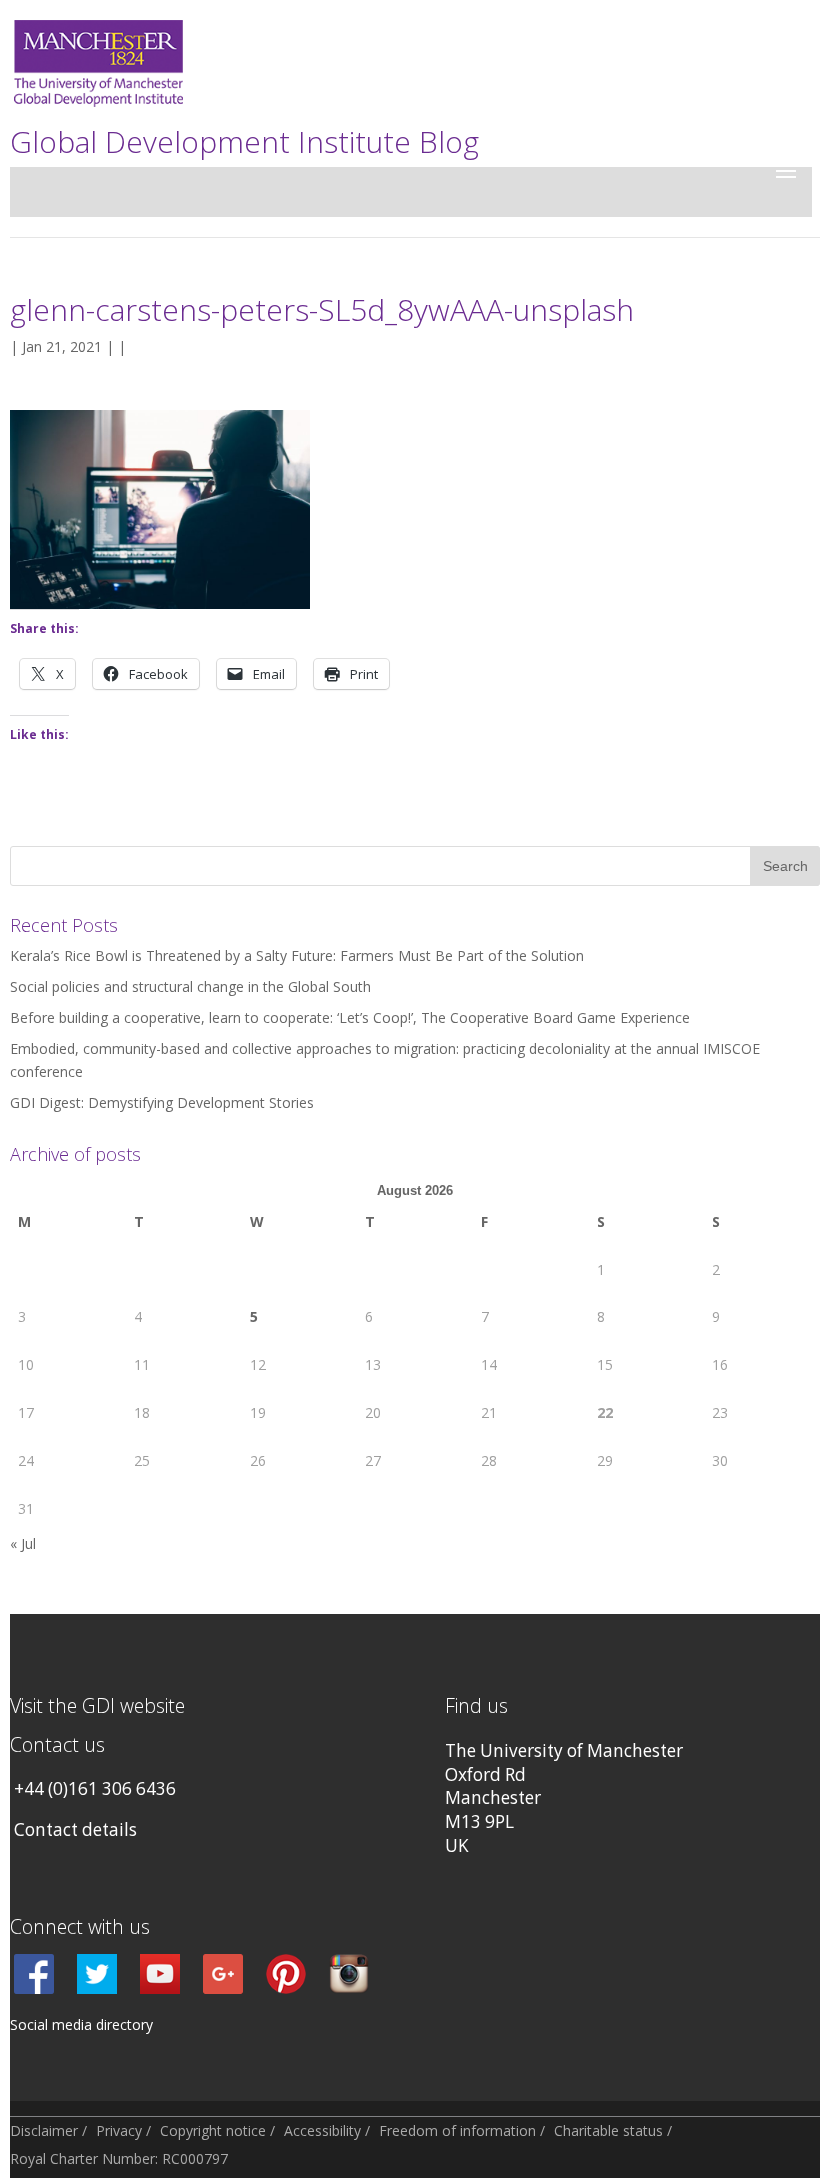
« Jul (23, 1543)
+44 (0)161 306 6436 (95, 1788)
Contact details (75, 1829)
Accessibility (322, 2130)
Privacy (119, 2130)
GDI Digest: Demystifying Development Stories (162, 1102)
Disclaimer (44, 2130)
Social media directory (81, 2024)
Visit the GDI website (97, 1705)
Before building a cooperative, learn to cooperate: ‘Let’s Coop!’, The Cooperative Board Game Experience (350, 1017)
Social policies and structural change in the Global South (190, 986)
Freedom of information (457, 2130)
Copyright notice (213, 2130)
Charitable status (608, 2130)
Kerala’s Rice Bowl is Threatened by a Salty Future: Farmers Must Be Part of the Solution (297, 955)
